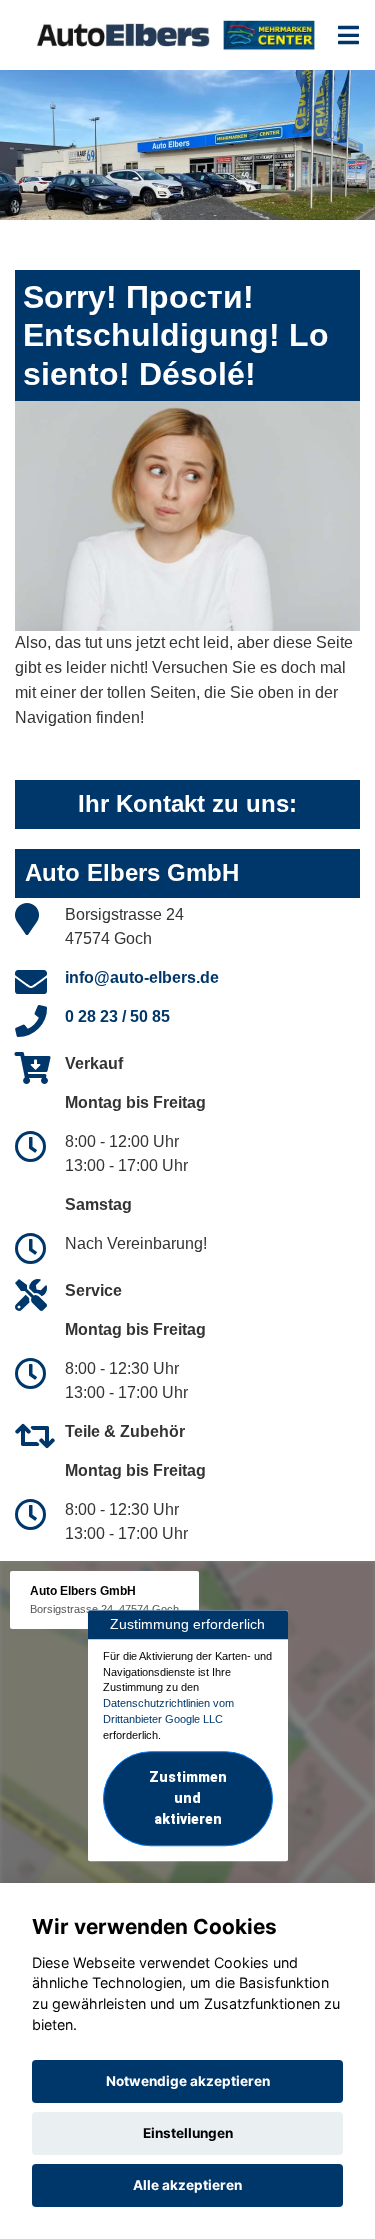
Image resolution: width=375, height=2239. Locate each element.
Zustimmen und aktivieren (188, 1799)
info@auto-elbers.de (142, 977)
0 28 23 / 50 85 (117, 1016)
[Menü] (348, 35)
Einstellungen (188, 2133)
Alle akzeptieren (187, 2185)
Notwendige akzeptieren (188, 2081)
